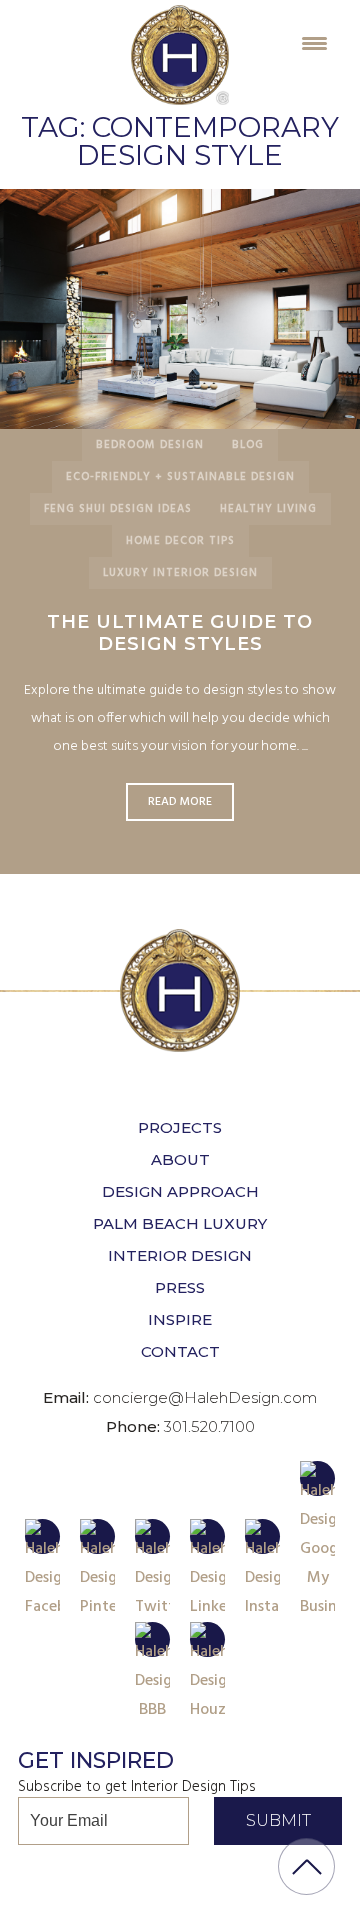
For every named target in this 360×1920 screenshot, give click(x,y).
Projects (180, 1127)
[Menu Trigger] (314, 42)
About (180, 1159)
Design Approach (180, 1191)
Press (180, 1287)
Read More (180, 308)
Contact (180, 1351)
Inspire (180, 1319)
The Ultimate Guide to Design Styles (180, 633)
